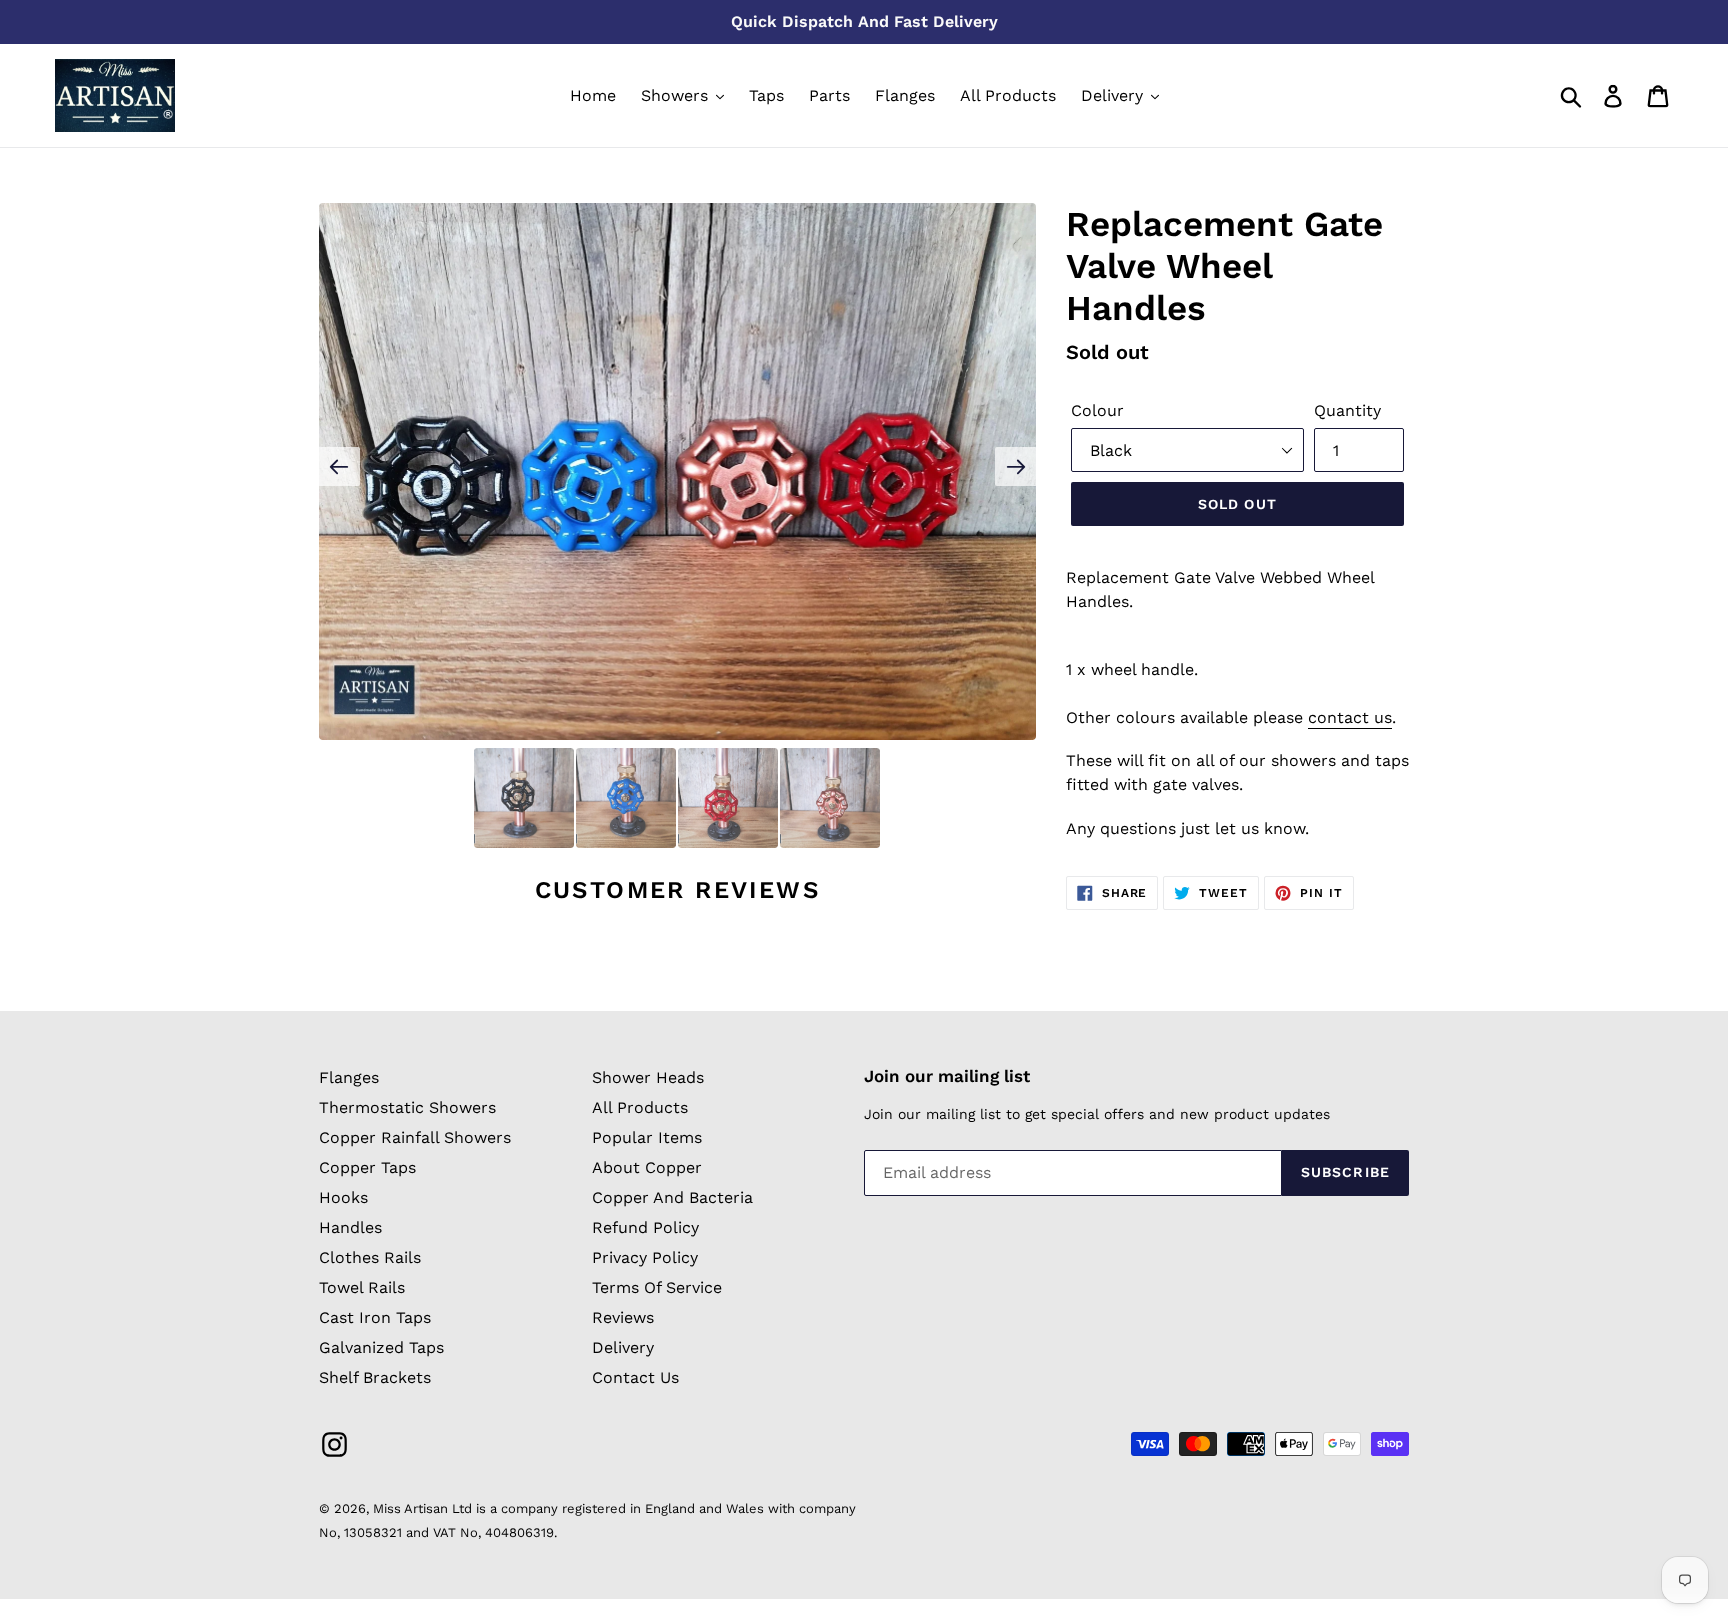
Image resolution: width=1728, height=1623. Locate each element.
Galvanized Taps (381, 1347)
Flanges (349, 1077)
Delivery (623, 1347)
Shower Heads (648, 1077)
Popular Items (647, 1137)
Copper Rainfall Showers (415, 1137)
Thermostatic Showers (407, 1107)
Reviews (623, 1317)
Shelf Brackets (375, 1377)
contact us (1350, 717)
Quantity (1347, 410)
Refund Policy (645, 1227)
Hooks (343, 1197)
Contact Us (635, 1377)
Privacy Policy (645, 1257)
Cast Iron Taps (375, 1317)
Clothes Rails (370, 1257)
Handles (350, 1227)
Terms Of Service (657, 1287)
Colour (1097, 410)
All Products (640, 1107)
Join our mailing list (947, 1076)
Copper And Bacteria (672, 1197)
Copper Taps (367, 1167)
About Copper (647, 1167)
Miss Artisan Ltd (422, 1508)
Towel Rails (362, 1287)
